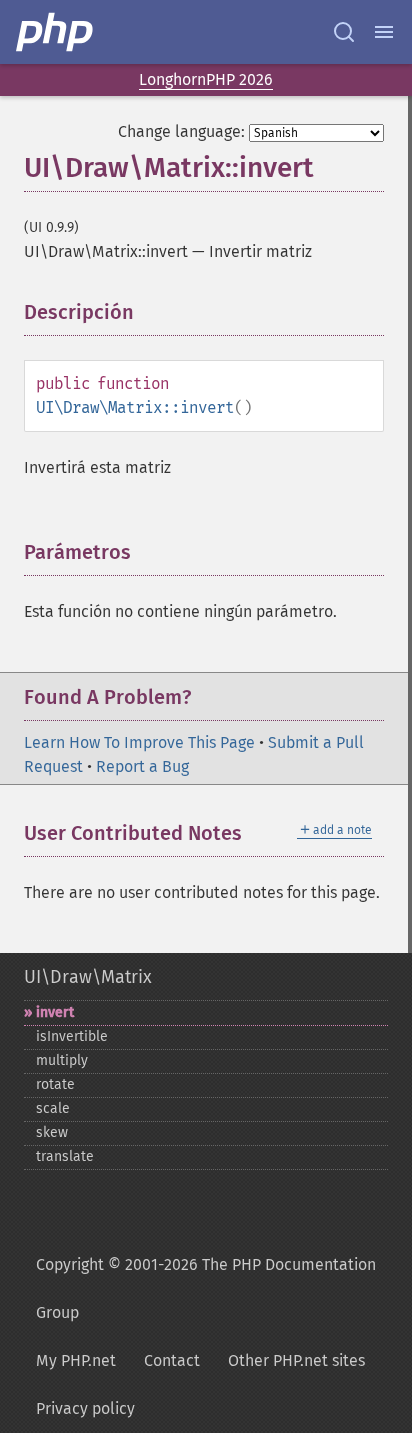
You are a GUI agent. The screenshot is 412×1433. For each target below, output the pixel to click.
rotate (55, 1084)
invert (55, 1012)
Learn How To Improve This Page (139, 742)
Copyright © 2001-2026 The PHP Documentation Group (206, 1288)
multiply (62, 1060)
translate (65, 1156)
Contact (172, 1360)
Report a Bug (142, 766)
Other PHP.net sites (296, 1360)
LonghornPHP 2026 (206, 79)
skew (52, 1132)
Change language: (181, 131)
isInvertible (72, 1036)
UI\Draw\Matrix (88, 977)
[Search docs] (344, 32)
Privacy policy (85, 1408)
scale (53, 1108)
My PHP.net (76, 1360)
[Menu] (384, 32)
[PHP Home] (56, 32)
